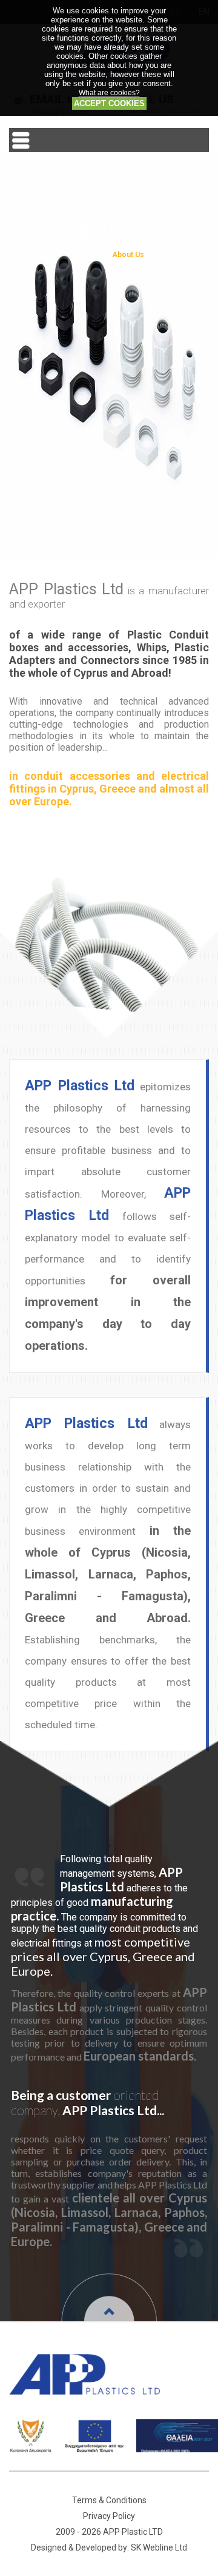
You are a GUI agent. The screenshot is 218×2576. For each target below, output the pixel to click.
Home (88, 253)
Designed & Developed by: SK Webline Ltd (109, 2547)
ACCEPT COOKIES (109, 103)
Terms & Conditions (109, 2500)
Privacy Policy (109, 2516)
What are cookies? (109, 92)
